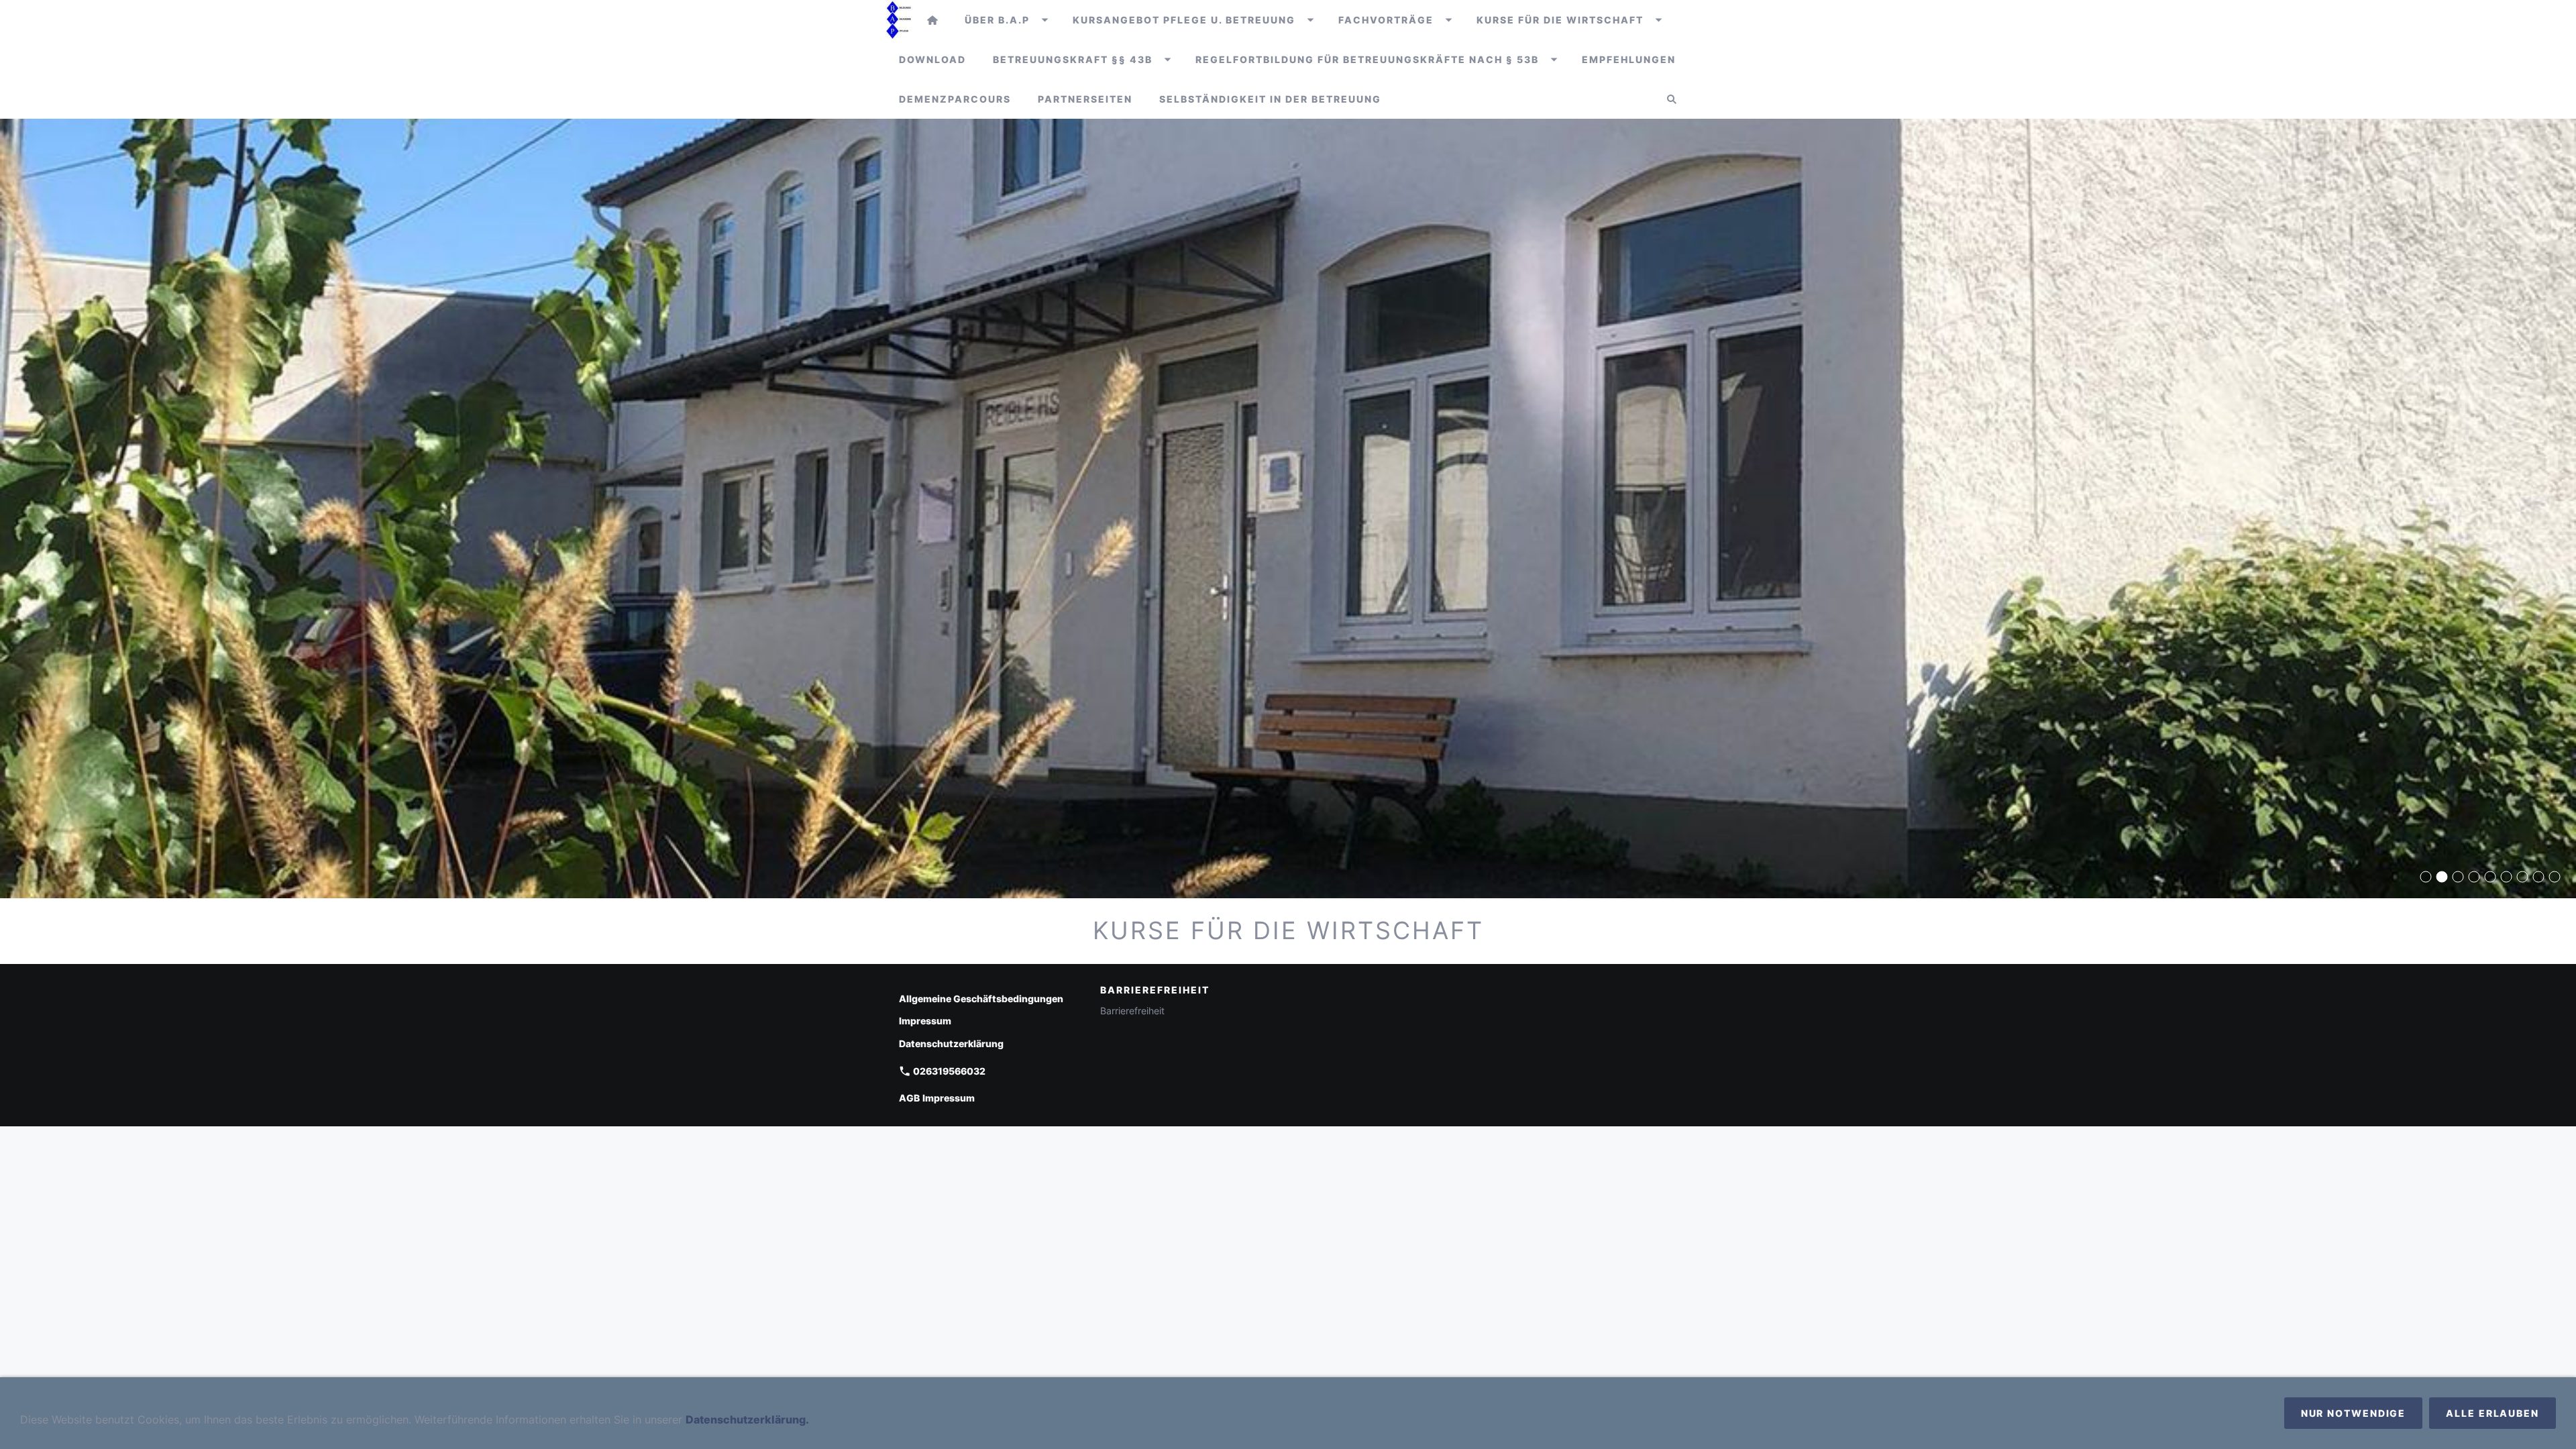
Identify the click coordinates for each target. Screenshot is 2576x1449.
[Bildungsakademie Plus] (932, 20)
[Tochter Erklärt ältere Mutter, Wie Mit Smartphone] (2506, 877)
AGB (909, 1098)
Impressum (925, 1021)
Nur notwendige (2354, 1413)
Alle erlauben (2492, 1413)
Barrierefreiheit (1132, 1011)
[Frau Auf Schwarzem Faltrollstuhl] (2490, 877)
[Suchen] (1672, 99)
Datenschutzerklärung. (747, 1419)
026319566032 (948, 1071)
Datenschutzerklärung (951, 1043)
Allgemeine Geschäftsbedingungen (981, 999)
